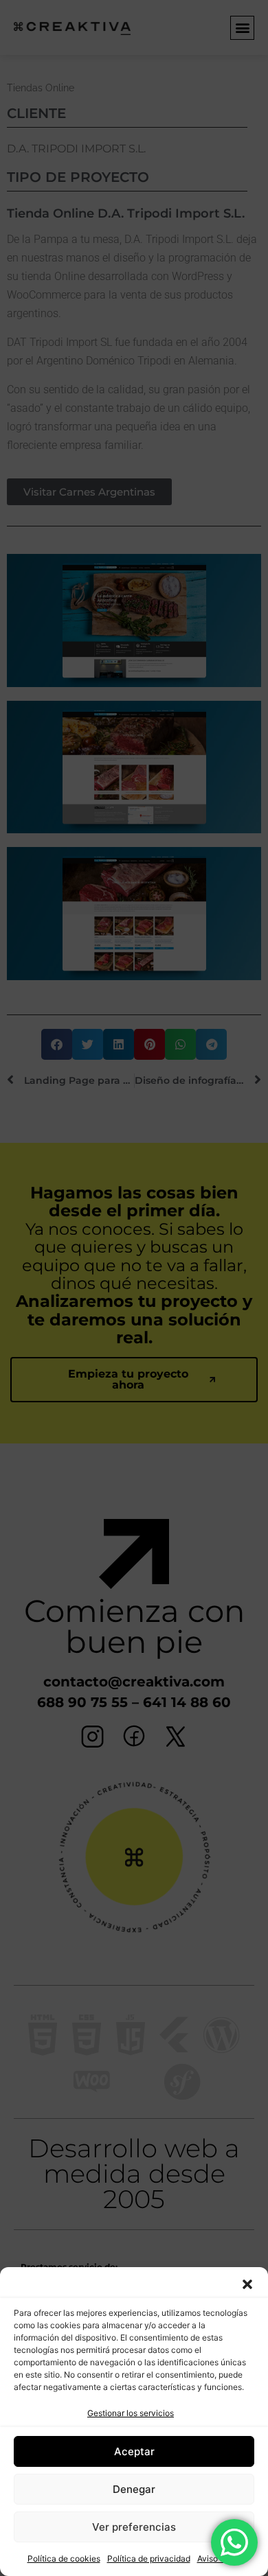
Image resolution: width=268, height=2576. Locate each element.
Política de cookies (64, 2558)
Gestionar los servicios (131, 2413)
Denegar (134, 2489)
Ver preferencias (134, 2527)
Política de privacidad (149, 2558)
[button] (247, 2284)
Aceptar (134, 2451)
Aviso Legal (219, 2558)
